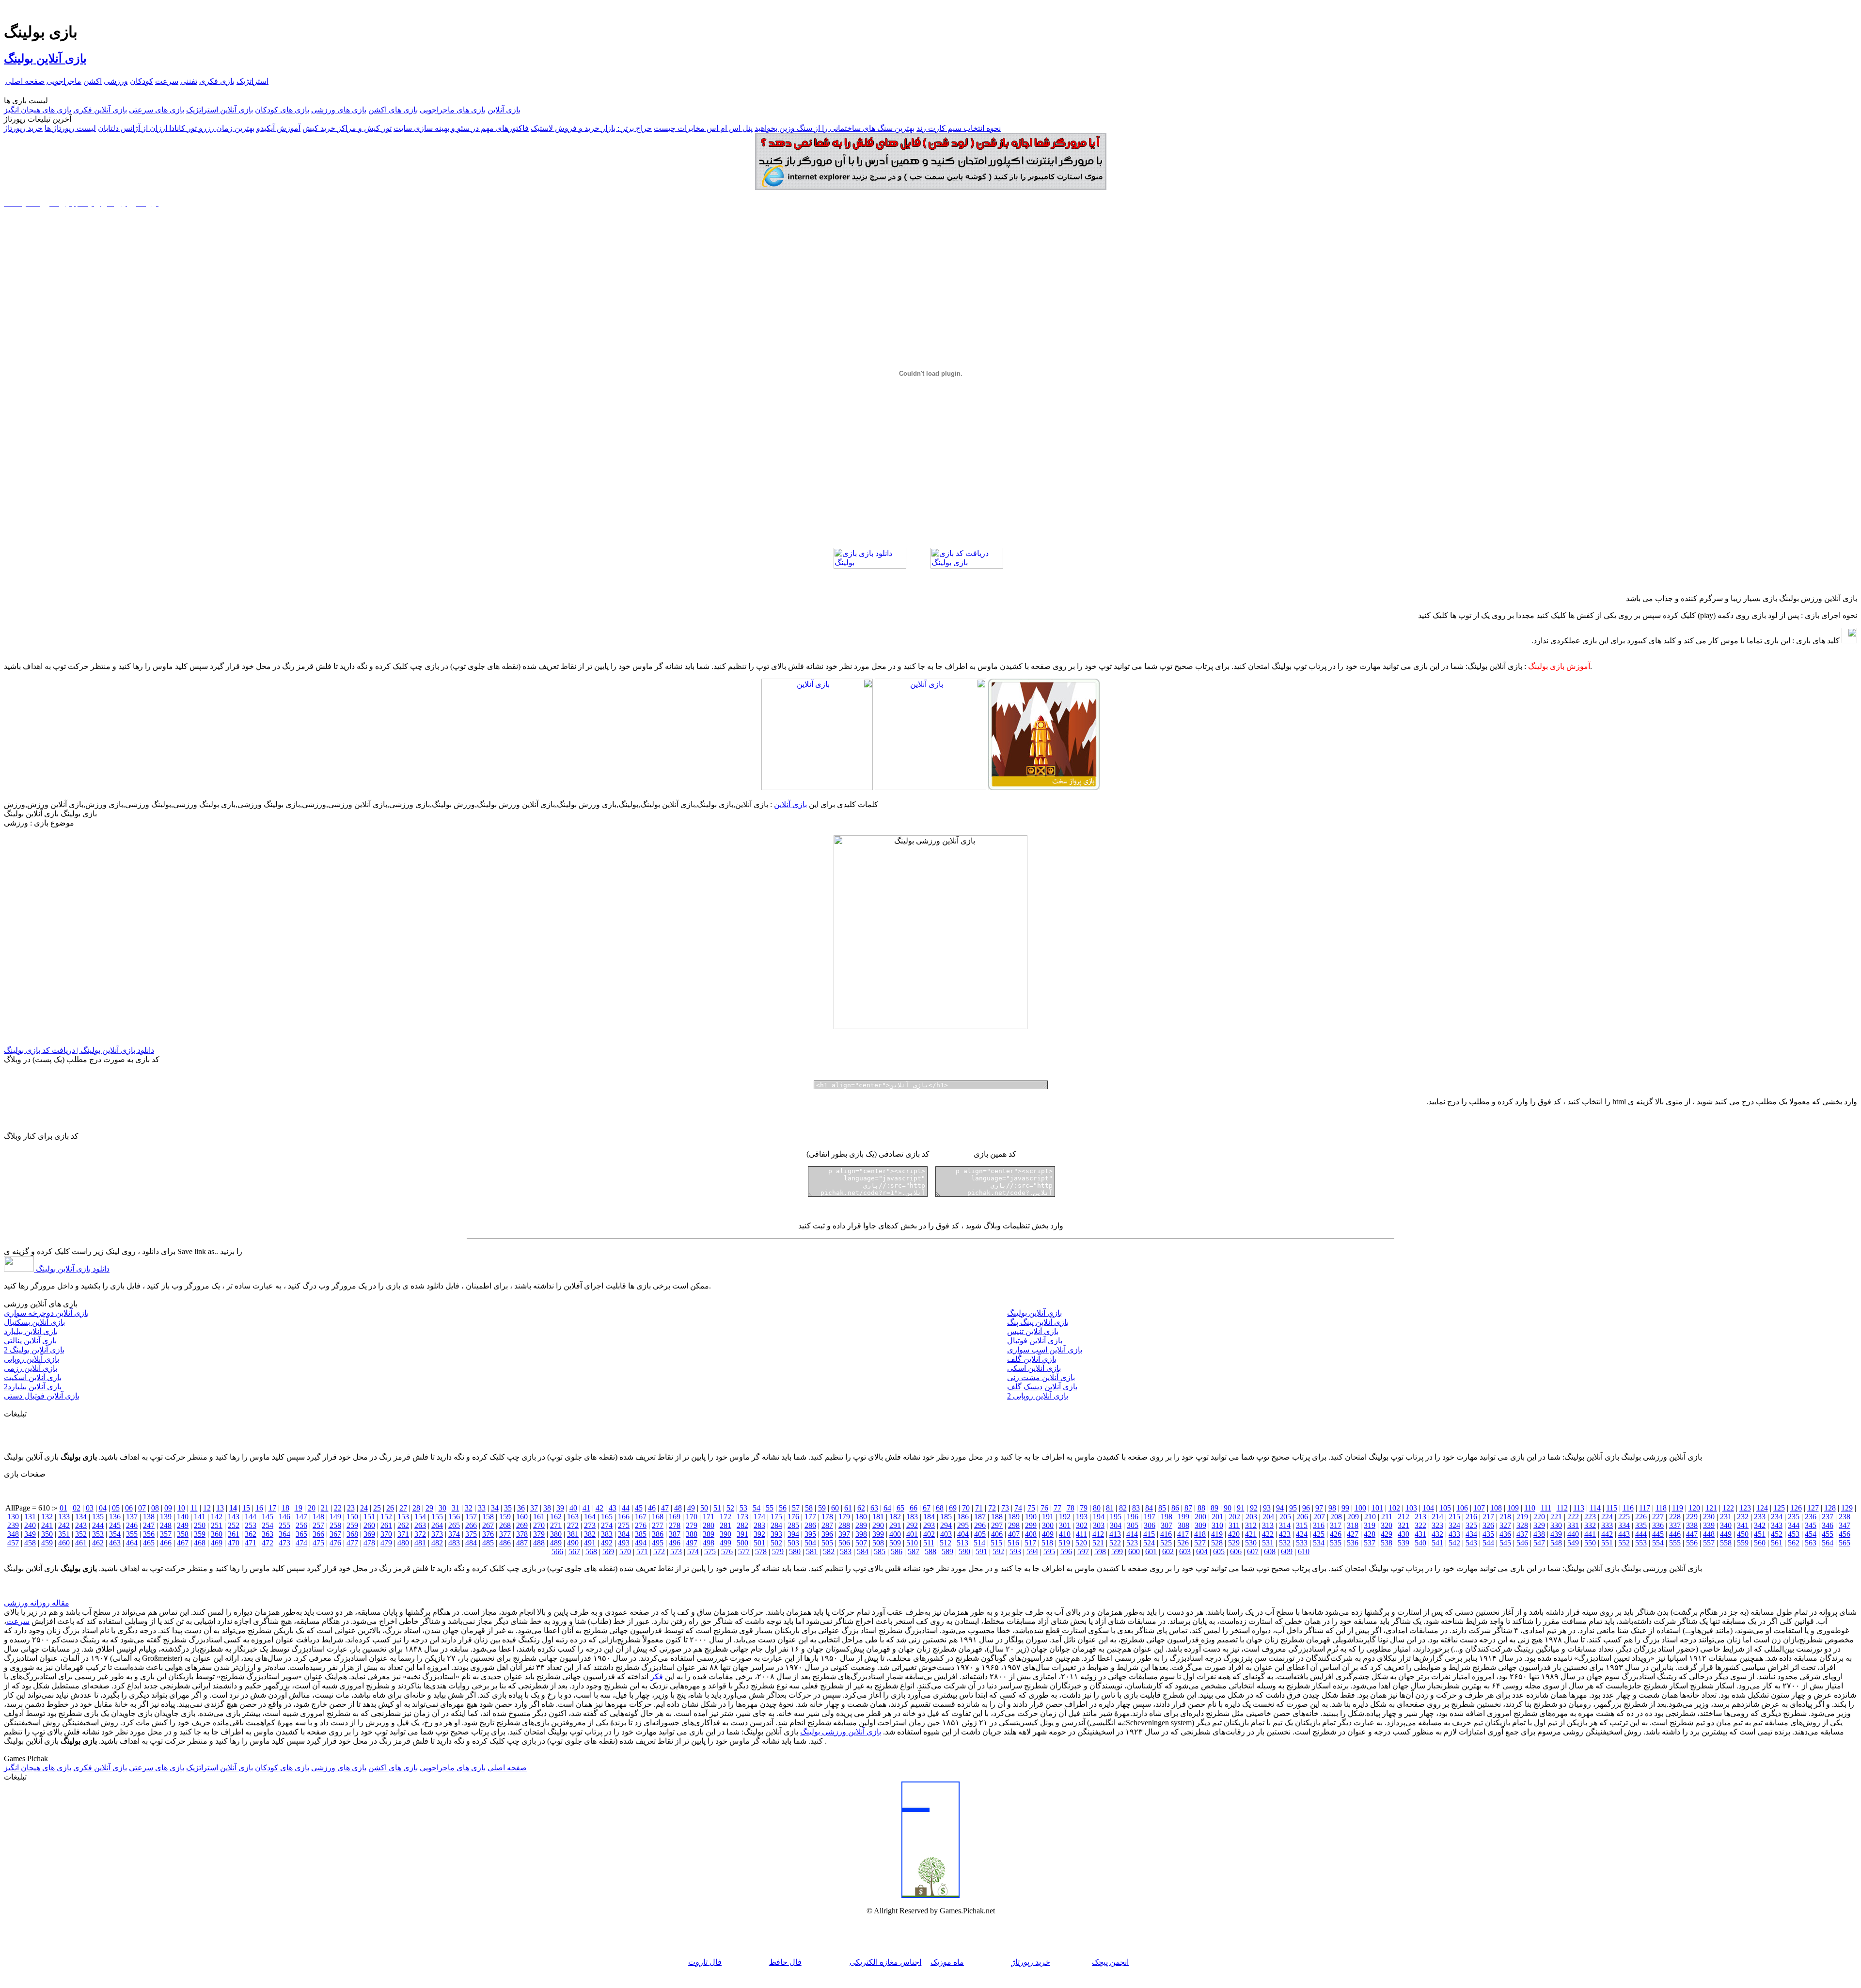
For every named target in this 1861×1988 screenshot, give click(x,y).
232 (1743, 1517)
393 (776, 1534)
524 (1149, 1543)
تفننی (189, 81)
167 (641, 1517)
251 (217, 1525)
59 (822, 1508)
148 (318, 1517)
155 (437, 1517)
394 (793, 1534)
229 (1692, 1517)
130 (13, 1517)
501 (759, 1543)
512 (946, 1543)
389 (709, 1534)
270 (539, 1525)
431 (1420, 1534)
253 (251, 1525)
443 (1624, 1534)
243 (81, 1525)
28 (416, 1508)
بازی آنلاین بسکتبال (34, 1322)
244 (98, 1525)
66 (914, 1508)
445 (1658, 1534)
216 (1471, 1517)
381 (573, 1534)
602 (1168, 1551)
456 (1845, 1534)
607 (1253, 1551)
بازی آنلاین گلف (1032, 1359)
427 (1353, 1534)
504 (810, 1543)
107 (1479, 1508)
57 (796, 1508)
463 (115, 1543)
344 (1794, 1525)
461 (81, 1543)
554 (1658, 1543)
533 (1302, 1543)
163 (573, 1517)
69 (953, 1508)
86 (1175, 1508)
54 (757, 1508)
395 (810, 1534)
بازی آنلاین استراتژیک (220, 110)
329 (1539, 1525)
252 (234, 1525)
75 (1031, 1508)
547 (1539, 1543)
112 (1562, 1508)
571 (642, 1551)
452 (1777, 1534)
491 (590, 1543)
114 (1595, 1508)
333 (1607, 1525)
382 (590, 1534)
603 (1185, 1551)
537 (1370, 1543)
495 (658, 1543)
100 (1360, 1508)
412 (1098, 1534)
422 (1268, 1534)
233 (1760, 1517)
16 (259, 1508)
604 (1202, 1551)
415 (1149, 1534)
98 (1332, 1508)
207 (1319, 1517)
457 (13, 1543)
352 (81, 1534)
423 (1285, 1534)
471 (251, 1543)
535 (1336, 1543)
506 (844, 1543)
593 (1015, 1551)
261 (386, 1525)
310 (1217, 1525)
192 (1065, 1517)
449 (1726, 1534)
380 (556, 1534)
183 (912, 1517)
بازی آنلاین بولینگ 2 (34, 1350)
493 (624, 1543)
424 (1302, 1534)
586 (897, 1551)
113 (1579, 1508)
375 (471, 1534)
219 (1522, 1517)
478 (369, 1543)
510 (912, 1543)
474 (301, 1543)
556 (1692, 1543)
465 (149, 1543)
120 (1694, 1508)
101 (1377, 1508)
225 (1624, 1517)
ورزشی (116, 81)
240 (30, 1525)
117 (1645, 1508)
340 (1726, 1525)
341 (1743, 1525)
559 (1743, 1543)
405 (980, 1534)
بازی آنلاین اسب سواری (1045, 1350)
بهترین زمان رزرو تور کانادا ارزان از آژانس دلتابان (176, 128)
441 (1590, 1534)
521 (1098, 1543)
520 (1081, 1543)
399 (878, 1534)
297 (997, 1525)
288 (844, 1525)
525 (1166, 1543)
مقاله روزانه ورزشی (37, 1603)
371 (403, 1534)
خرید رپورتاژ (23, 128)
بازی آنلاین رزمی (31, 1368)
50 (704, 1508)
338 (1692, 1525)
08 (155, 1508)
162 (556, 1517)
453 (1794, 1534)
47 (665, 1508)
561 (1777, 1543)
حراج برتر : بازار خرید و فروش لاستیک (591, 128)
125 (1779, 1508)
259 (352, 1525)
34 (495, 1508)
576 (727, 1551)
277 (658, 1525)
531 (1268, 1543)
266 (471, 1525)
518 (1047, 1543)
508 (878, 1543)
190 (1031, 1517)
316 (1319, 1525)
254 (268, 1525)
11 (194, 1508)
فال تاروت (705, 1962)
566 (557, 1551)
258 (335, 1525)
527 (1200, 1543)
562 (1794, 1543)
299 (1031, 1525)
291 (895, 1525)
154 (420, 1517)
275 (624, 1525)
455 (1828, 1534)
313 (1268, 1525)
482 (437, 1543)
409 (1048, 1534)
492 (607, 1543)
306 (1150, 1525)
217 (1488, 1517)
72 (992, 1508)
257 (318, 1525)
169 (675, 1517)
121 (1711, 1508)
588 (930, 1551)
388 (692, 1534)
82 (1123, 1508)
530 (1251, 1543)
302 (1082, 1525)
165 (607, 1517)
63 (874, 1508)
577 (744, 1551)
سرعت (167, 81)
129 (1847, 1508)
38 (547, 1508)
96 (1306, 1508)
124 (1762, 1508)
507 (861, 1543)
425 (1319, 1534)
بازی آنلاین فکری (100, 110)
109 (1513, 1508)
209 (1353, 1517)
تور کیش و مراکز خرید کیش (347, 128)
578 (761, 1551)
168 (658, 1517)
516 (1013, 1543)
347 (1845, 1525)
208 (1336, 1517)
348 (13, 1534)
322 (1420, 1525)
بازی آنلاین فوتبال (1035, 1341)
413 (1115, 1534)
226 (1641, 1517)
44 (626, 1508)
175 (776, 1517)
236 (1811, 1517)
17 (272, 1508)
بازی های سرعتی (157, 110)
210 (1370, 1517)
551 (1607, 1543)
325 (1471, 1525)
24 (364, 1508)
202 (1234, 1517)
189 (1014, 1517)
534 (1319, 1543)
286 (810, 1525)
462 (98, 1543)
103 (1411, 1508)
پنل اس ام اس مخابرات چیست (703, 128)
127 (1813, 1508)
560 (1760, 1543)
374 (454, 1534)
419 (1217, 1534)
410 (1065, 1534)
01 (63, 1508)
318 (1353, 1525)
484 (471, 1543)
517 (1030, 1543)
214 (1437, 1517)
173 (742, 1517)
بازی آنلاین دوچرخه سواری (46, 1313)
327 (1505, 1525)
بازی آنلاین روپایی (32, 1359)
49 (691, 1508)
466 (166, 1543)
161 (539, 1517)
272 (573, 1525)
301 (1065, 1525)
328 (1522, 1525)
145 (268, 1517)
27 (403, 1508)
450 (1743, 1534)
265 (454, 1525)
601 (1151, 1551)
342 (1760, 1525)
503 (793, 1543)
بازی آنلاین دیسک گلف (1042, 1387)
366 (318, 1534)
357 (166, 1534)
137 (132, 1517)
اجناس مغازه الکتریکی (885, 1962)
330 (1556, 1525)
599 (1117, 1551)
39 (560, 1508)
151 (369, 1517)
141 (200, 1517)
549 (1573, 1543)
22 (338, 1508)
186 (963, 1517)
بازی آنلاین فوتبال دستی (42, 1396)
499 (725, 1543)
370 (386, 1534)
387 (675, 1534)
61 (848, 1508)
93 (1267, 1508)
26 (390, 1508)
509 (895, 1543)
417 (1183, 1534)
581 (812, 1551)
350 (47, 1534)
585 (880, 1551)
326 (1488, 1525)
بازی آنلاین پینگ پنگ (1038, 1322)
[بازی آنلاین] (1044, 787)
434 (1471, 1534)
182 (895, 1517)
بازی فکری (217, 81)
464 (132, 1543)
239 (13, 1525)
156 (454, 1517)
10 (181, 1508)
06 (129, 1508)
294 (946, 1525)
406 (997, 1534)
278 (675, 1525)
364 (284, 1534)
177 (810, 1517)
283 (759, 1525)
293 (929, 1525)
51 (717, 1508)
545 (1505, 1543)
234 (1777, 1517)
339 (1709, 1525)
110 (1530, 1508)
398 (861, 1534)
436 (1505, 1534)
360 (217, 1534)
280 (709, 1525)
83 (1136, 1508)
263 (420, 1525)
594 (1032, 1551)
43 (613, 1508)
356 (149, 1534)
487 (522, 1543)
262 (403, 1525)
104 (1428, 1508)
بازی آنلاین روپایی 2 (1038, 1396)
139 (166, 1517)
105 (1445, 1508)
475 (318, 1543)
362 (251, 1534)
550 (1590, 1543)
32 (469, 1508)
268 (505, 1525)
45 (639, 1508)
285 (793, 1525)
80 (1097, 1508)
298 (1014, 1525)
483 (454, 1543)
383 (607, 1534)
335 (1641, 1525)
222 (1573, 1517)
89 (1214, 1508)
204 (1268, 1517)
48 (678, 1508)
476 (335, 1543)
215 (1454, 1517)
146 (284, 1517)
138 (149, 1517)
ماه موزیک (947, 1962)
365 (301, 1534)
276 (641, 1525)
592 (998, 1551)
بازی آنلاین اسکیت (33, 1377)
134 (81, 1517)
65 (900, 1508)
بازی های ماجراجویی (453, 110)
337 (1675, 1525)
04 (103, 1508)
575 (710, 1551)
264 (437, 1525)
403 (946, 1534)
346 (1828, 1525)
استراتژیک (252, 81)
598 (1100, 1551)
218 (1505, 1517)
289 (861, 1525)
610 (1304, 1551)
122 (1728, 1508)
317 (1336, 1525)
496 (675, 1543)
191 (1048, 1517)
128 (1830, 1508)
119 (1678, 1508)
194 (1099, 1517)
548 (1556, 1543)
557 (1709, 1543)
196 (1133, 1517)
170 (692, 1517)
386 (658, 1534)
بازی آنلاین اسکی (1034, 1368)
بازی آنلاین (504, 110)
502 (776, 1543)
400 (895, 1534)
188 (997, 1517)
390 (725, 1534)
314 (1285, 1525)
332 (1590, 1525)
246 (132, 1525)
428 (1370, 1534)
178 (827, 1517)
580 (795, 1551)
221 (1556, 1517)
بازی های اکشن (393, 110)
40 (573, 1508)
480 (403, 1543)
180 (861, 1517)
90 (1228, 1508)
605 (1219, 1551)
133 (64, 1517)
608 (1270, 1551)
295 (963, 1525)
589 (947, 1551)
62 (861, 1508)
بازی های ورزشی (339, 110)
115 (1612, 1508)
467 (183, 1543)
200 (1200, 1517)
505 (827, 1543)
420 (1234, 1534)
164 (590, 1517)
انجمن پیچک (1110, 1962)
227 (1658, 1517)
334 (1624, 1525)
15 (246, 1508)
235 (1794, 1517)
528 (1217, 1543)
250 (200, 1525)
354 (115, 1534)
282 (742, 1525)
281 (725, 1525)
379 (539, 1534)
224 (1607, 1517)
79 (1084, 1508)
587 (914, 1551)
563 (1811, 1543)
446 (1675, 1534)
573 (676, 1551)
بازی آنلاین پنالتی (30, 1341)
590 (964, 1551)
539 (1404, 1543)
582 (829, 1551)
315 (1302, 1525)
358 (183, 1534)
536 (1353, 1543)
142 (217, 1517)
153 (403, 1517)
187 (980, 1517)
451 (1760, 1534)
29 (429, 1508)
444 (1641, 1534)
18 (285, 1508)
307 (1167, 1525)
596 (1066, 1551)
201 (1217, 1517)
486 (505, 1543)
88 (1201, 1508)
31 (456, 1508)
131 (30, 1517)
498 (709, 1543)
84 (1149, 1508)
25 (377, 1508)
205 (1285, 1517)
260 (369, 1525)
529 (1234, 1543)
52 (730, 1508)
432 (1437, 1534)
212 (1404, 1517)
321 (1404, 1525)
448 (1709, 1534)
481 (420, 1543)
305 (1133, 1525)
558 (1726, 1543)
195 (1116, 1517)
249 (183, 1525)
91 (1241, 1508)
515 (996, 1543)
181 (878, 1517)
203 (1251, 1517)
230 (1709, 1517)
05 (116, 1508)
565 (1845, 1543)
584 (863, 1551)
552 (1624, 1543)
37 (534, 1508)
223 (1590, 1517)
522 (1115, 1543)
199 (1183, 1517)
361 (234, 1534)
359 (200, 1534)
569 (608, 1551)
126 (1796, 1508)
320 (1387, 1525)
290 (878, 1525)
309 (1200, 1525)
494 (641, 1543)
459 (47, 1543)
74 (1018, 1508)
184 (929, 1517)
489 (556, 1543)
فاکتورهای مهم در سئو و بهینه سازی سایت (461, 128)
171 (709, 1517)
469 (217, 1543)
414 (1132, 1534)
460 (64, 1543)
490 (573, 1543)
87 (1188, 1508)
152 (386, 1517)
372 (420, 1534)
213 (1420, 1517)
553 (1641, 1543)
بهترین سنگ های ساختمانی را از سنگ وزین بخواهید (835, 128)
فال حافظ (785, 1962)
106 (1462, 1508)
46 (652, 1508)
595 (1049, 1551)
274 (607, 1525)
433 (1454, 1534)
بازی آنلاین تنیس (1033, 1331)
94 (1280, 1508)
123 (1745, 1508)
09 (168, 1508)
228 (1675, 1517)
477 (352, 1543)
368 (352, 1534)
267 (488, 1525)
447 (1692, 1534)
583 (846, 1551)
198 (1167, 1517)
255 (284, 1525)
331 (1573, 1525)
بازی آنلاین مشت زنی (1041, 1377)
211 (1387, 1517)
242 (64, 1525)
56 (783, 1508)
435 (1488, 1534)
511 (929, 1543)
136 (115, 1517)
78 (1071, 1508)
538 (1387, 1543)
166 (624, 1517)
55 (770, 1508)
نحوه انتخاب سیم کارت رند (959, 128)
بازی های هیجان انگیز (38, 110)
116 (1628, 1508)
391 (742, 1534)
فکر (657, 1677)
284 (776, 1525)
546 (1522, 1543)
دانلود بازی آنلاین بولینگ (72, 1269)
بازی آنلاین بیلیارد (31, 1331)
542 (1454, 1543)
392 (759, 1534)
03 (90, 1508)
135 (98, 1517)
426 (1336, 1534)
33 (482, 1508)
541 (1437, 1543)
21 (325, 1508)
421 (1251, 1534)
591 (981, 1551)
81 (1110, 1508)
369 (369, 1534)
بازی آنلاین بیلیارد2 (33, 1387)
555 (1675, 1543)
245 (115, 1525)
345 (1811, 1525)
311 (1234, 1525)
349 (30, 1534)
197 (1150, 1517)
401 (912, 1534)
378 (522, 1534)
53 (743, 1508)
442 (1607, 1534)
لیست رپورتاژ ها (70, 128)
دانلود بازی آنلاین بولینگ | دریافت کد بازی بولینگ (79, 1050)
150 (352, 1517)
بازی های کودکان (282, 110)
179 (844, 1517)
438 (1539, 1534)
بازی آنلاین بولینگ (45, 59)
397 (844, 1534)
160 (522, 1517)
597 (1083, 1551)
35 (508, 1508)
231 (1726, 1517)
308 (1183, 1525)
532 (1285, 1543)
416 (1166, 1534)
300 (1048, 1525)
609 (1287, 1551)
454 (1811, 1534)
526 (1183, 1543)
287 (827, 1525)
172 (725, 1517)
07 (142, 1508)
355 (132, 1534)
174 (759, 1517)
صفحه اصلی (25, 81)
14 (233, 1508)
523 (1132, 1543)
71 (979, 1508)
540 (1420, 1543)
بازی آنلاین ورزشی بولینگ (841, 1732)
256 (301, 1525)
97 (1319, 1508)
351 (64, 1534)
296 (980, 1525)
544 (1488, 1543)
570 (625, 1551)
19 (299, 1508)
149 (335, 1517)
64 (887, 1508)
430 (1404, 1534)
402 (929, 1534)
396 (827, 1534)
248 (166, 1525)
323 (1437, 1525)
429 (1387, 1534)
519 (1064, 1543)
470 (234, 1543)
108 (1496, 1508)
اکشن (93, 81)
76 (1044, 1508)
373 (437, 1534)
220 (1539, 1517)
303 (1099, 1525)
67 (927, 1508)
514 (979, 1543)
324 (1454, 1525)
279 (692, 1525)
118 (1661, 1508)
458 (30, 1543)
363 (268, 1534)
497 (692, 1543)
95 (1293, 1508)
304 (1116, 1525)
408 (1031, 1534)
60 (835, 1508)
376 (488, 1534)
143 (234, 1517)
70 (966, 1508)
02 (77, 1508)
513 (962, 1543)
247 (149, 1525)
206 (1302, 1517)
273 (590, 1525)
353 (98, 1534)
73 (1005, 1508)
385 (641, 1534)
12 (207, 1508)
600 (1134, 1551)
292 (912, 1525)
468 (200, 1543)
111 (1546, 1508)
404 (963, 1534)
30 (442, 1508)
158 (488, 1517)
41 (586, 1508)
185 (946, 1517)
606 (1236, 1551)
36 (521, 1508)
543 (1471, 1543)
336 (1658, 1525)
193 (1082, 1517)
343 (1777, 1525)
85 (1162, 1508)
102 (1394, 1508)
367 (335, 1534)
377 (505, 1534)
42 (599, 1508)
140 (183, 1517)
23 (351, 1508)
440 (1573, 1534)
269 (522, 1525)
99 (1345, 1508)
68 (940, 1508)
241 (47, 1525)
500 (742, 1543)
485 (488, 1543)
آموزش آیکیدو (278, 128)
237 (1828, 1517)
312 (1251, 1525)
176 (793, 1517)
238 (1845, 1517)
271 (556, 1525)
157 (471, 1517)
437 (1522, 1534)
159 (505, 1517)
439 (1556, 1534)
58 (809, 1508)
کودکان (142, 81)
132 (47, 1517)
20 (312, 1508)
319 (1370, 1525)
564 (1828, 1543)
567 (574, 1551)
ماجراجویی (64, 81)
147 (301, 1517)
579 (778, 1551)
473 (284, 1543)
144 (251, 1517)
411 (1081, 1534)
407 (1014, 1534)
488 (539, 1543)
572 (659, 1551)
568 (591, 1551)
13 (220, 1508)
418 (1200, 1534)
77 (1057, 1508)
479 (386, 1543)
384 (624, 1534)
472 (268, 1543)
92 (1254, 1508)
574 (693, 1551)
